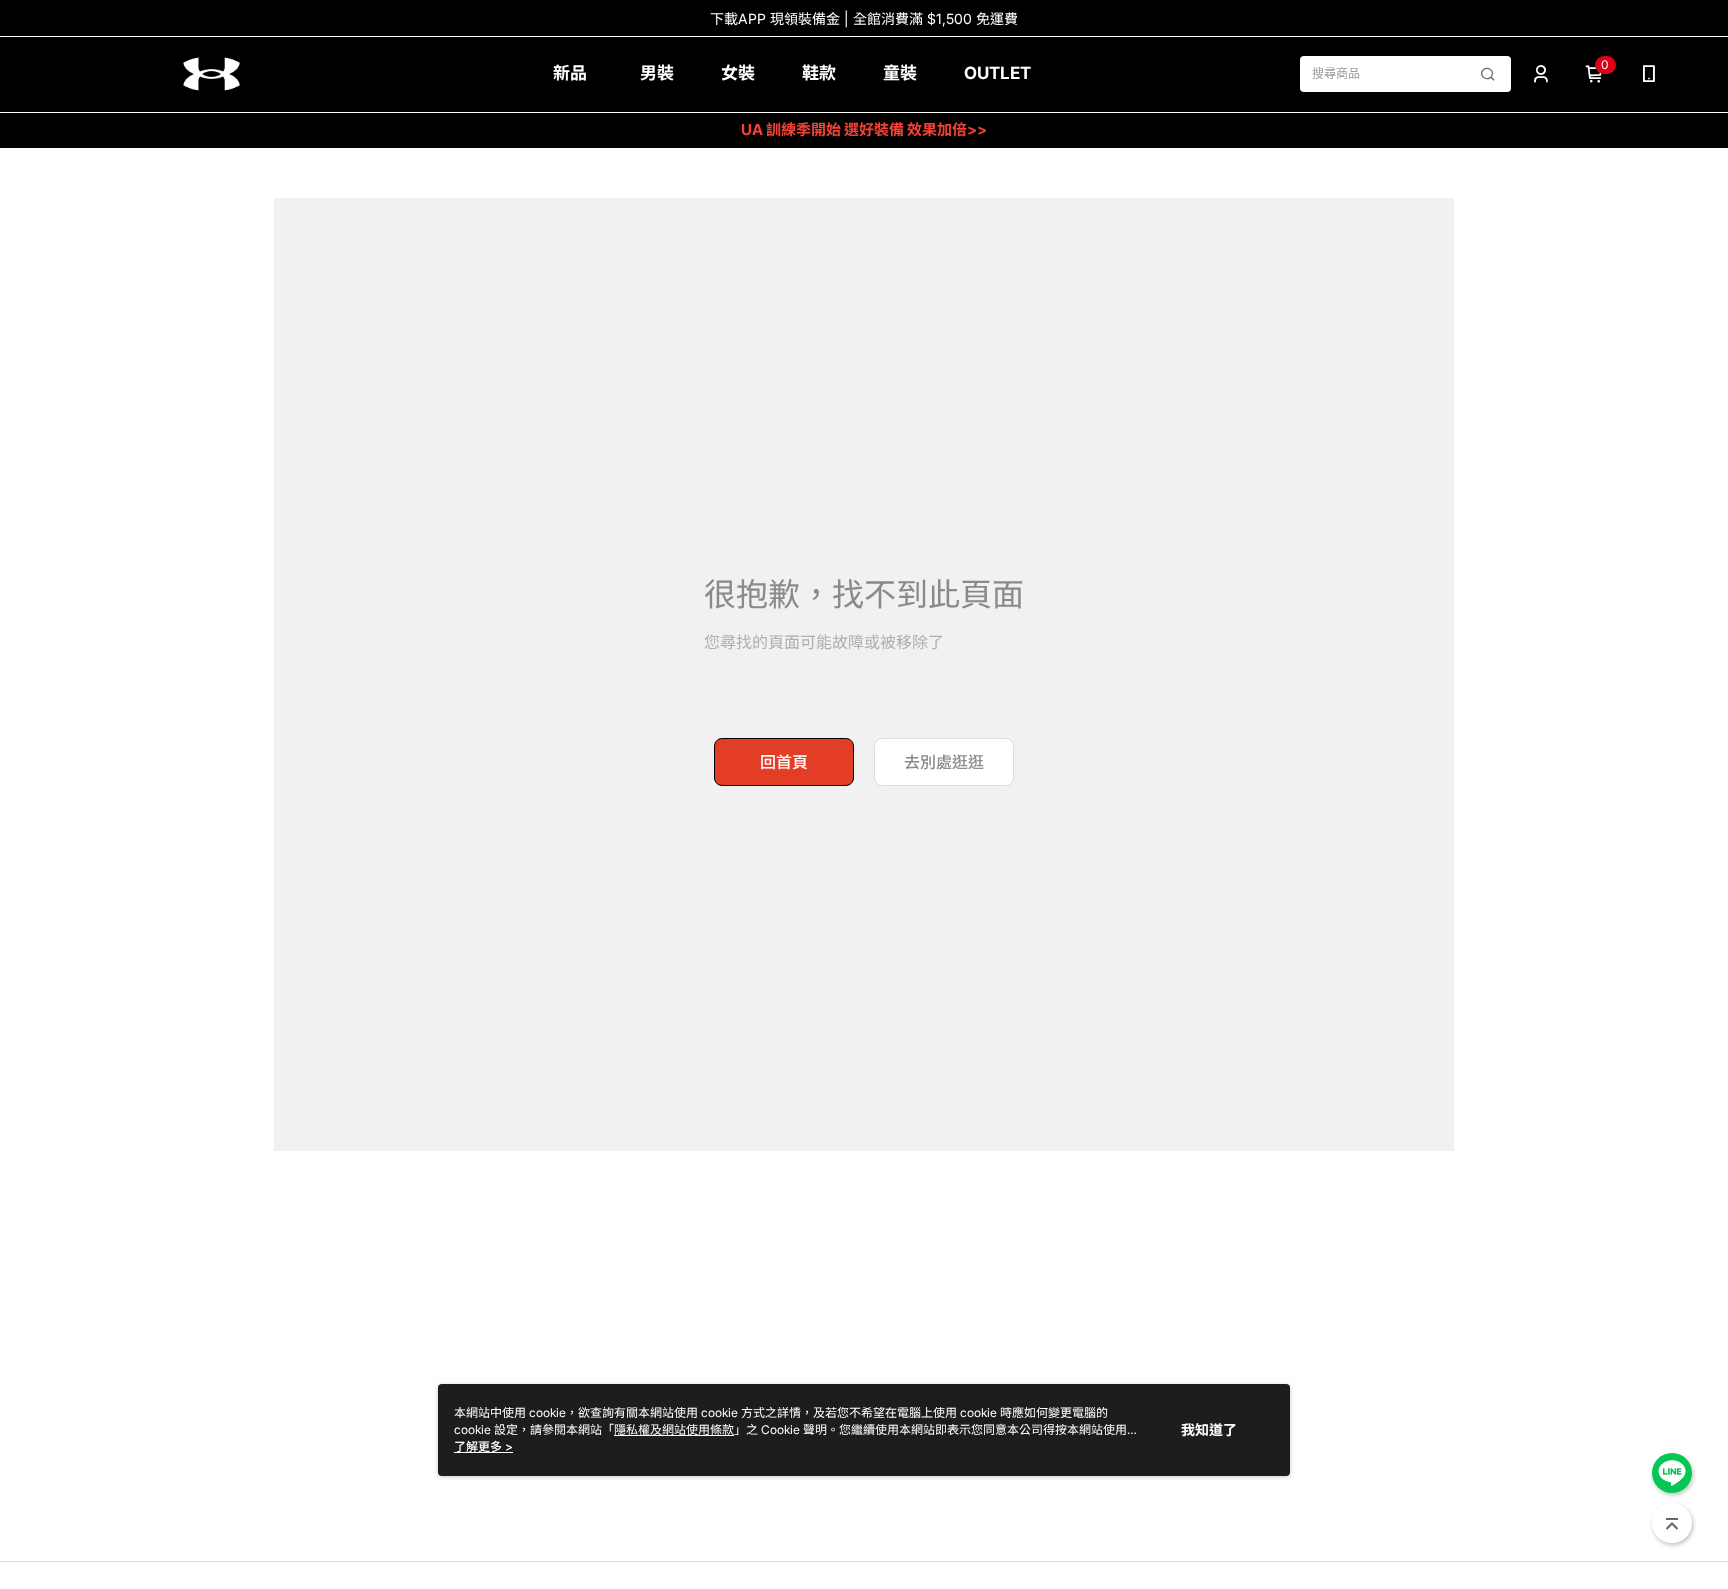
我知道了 (1209, 1429)
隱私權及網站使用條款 (674, 1429)
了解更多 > (483, 1446)
